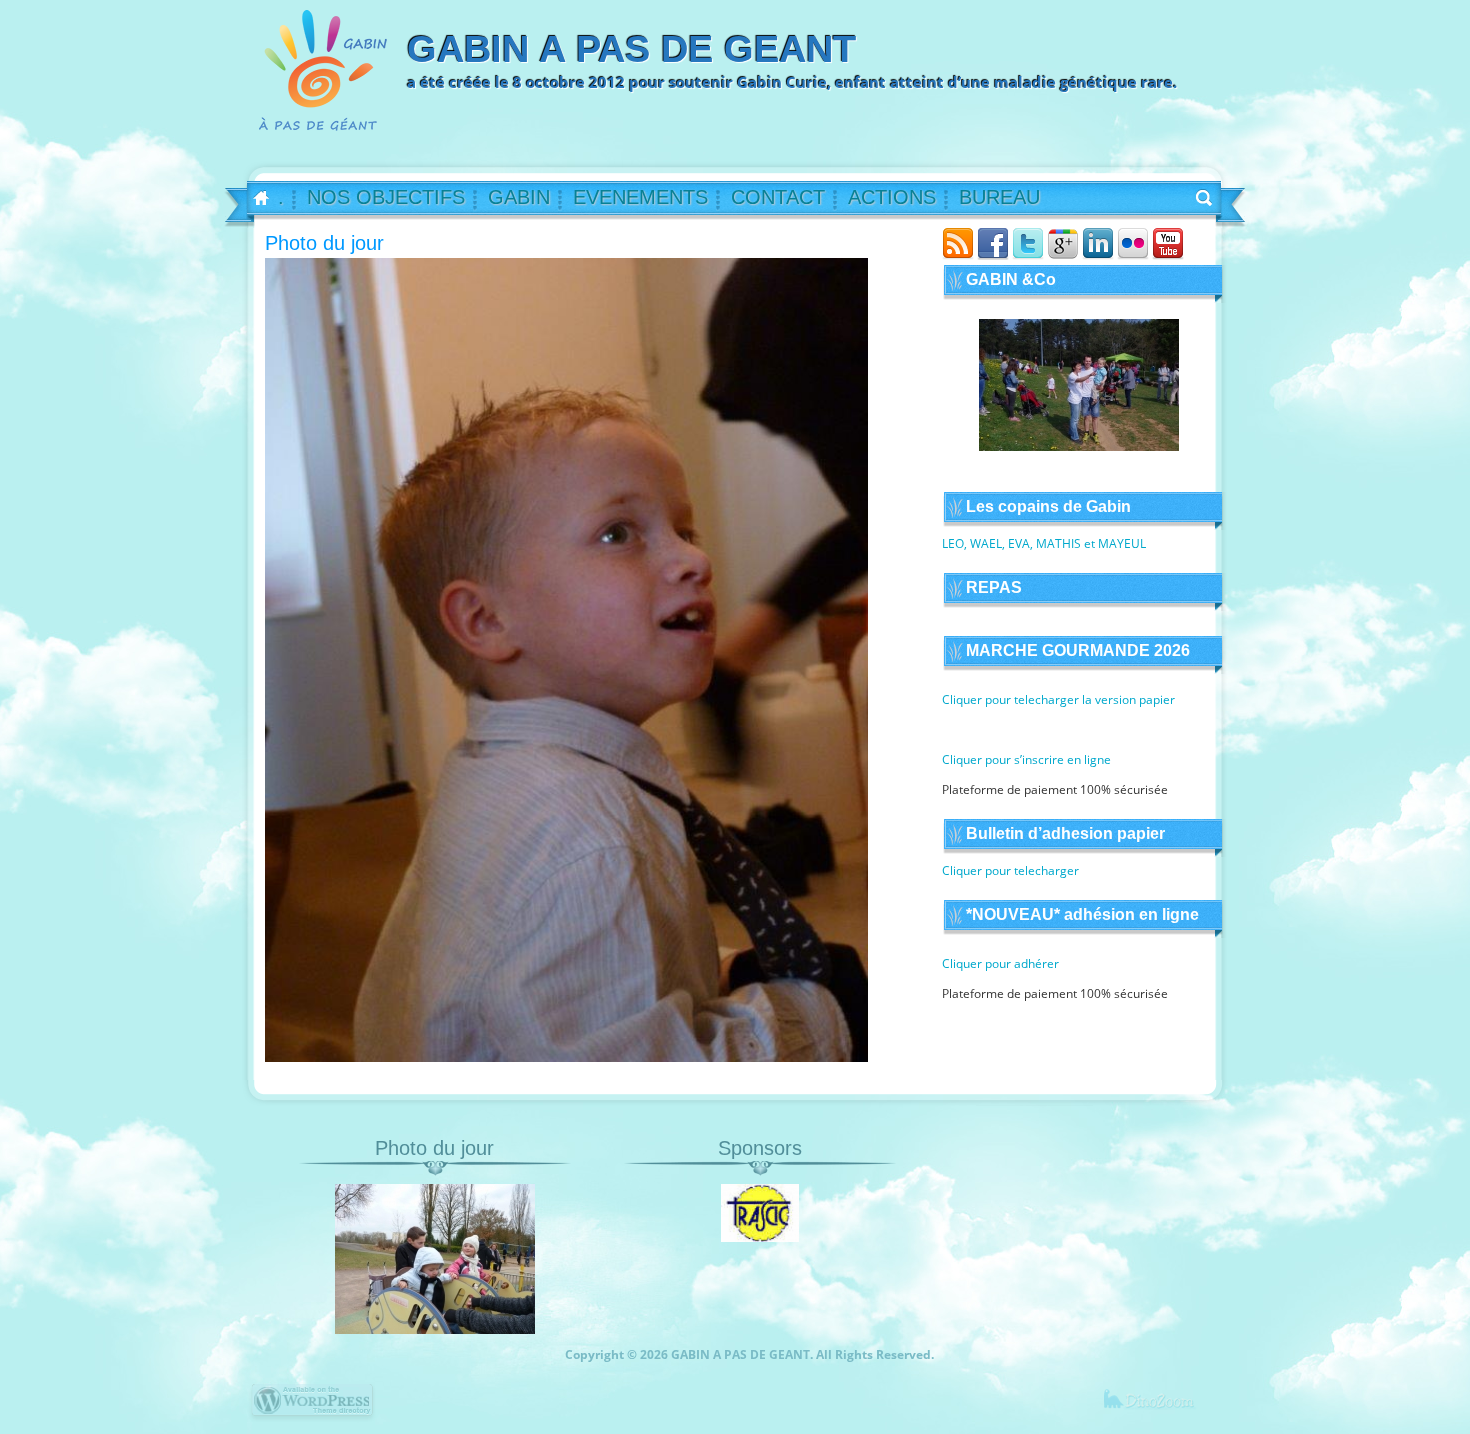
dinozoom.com (1161, 1409)
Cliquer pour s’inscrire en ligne (1026, 759)
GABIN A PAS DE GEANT (631, 49)
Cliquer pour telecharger (1010, 870)
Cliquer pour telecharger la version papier (1058, 699)
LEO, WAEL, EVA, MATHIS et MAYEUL (1044, 543)
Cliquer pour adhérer (1000, 963)
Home (254, 199)
